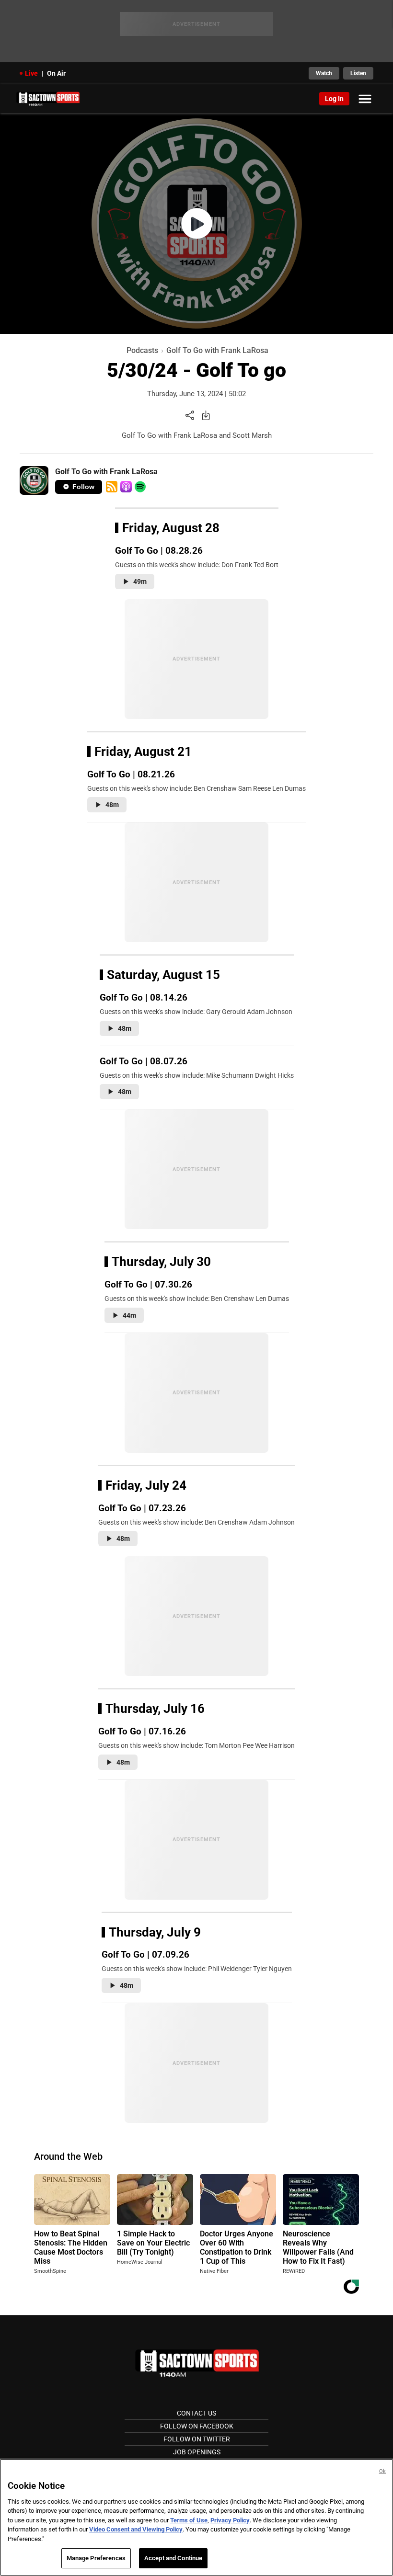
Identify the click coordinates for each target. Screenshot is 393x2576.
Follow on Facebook (197, 2426)
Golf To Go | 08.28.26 (159, 551)
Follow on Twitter (197, 2439)
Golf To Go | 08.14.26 (144, 997)
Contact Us (196, 2413)
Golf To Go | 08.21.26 (131, 774)
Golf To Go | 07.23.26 (142, 1508)
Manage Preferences (96, 2558)
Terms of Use (189, 2520)
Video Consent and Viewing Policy (136, 2529)
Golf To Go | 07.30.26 (148, 1284)
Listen (358, 73)
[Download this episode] (206, 415)
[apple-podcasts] (126, 487)
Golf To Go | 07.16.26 (142, 1731)
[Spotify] (140, 487)
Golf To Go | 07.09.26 (145, 1955)
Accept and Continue (173, 2558)
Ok (382, 2471)
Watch (324, 73)
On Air (56, 73)
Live (31, 73)
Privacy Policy (230, 2520)
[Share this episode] (190, 415)
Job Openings (197, 2452)
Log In (334, 99)
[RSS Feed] (112, 487)
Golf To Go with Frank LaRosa (217, 350)
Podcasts (142, 350)
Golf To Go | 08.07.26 (144, 1061)
